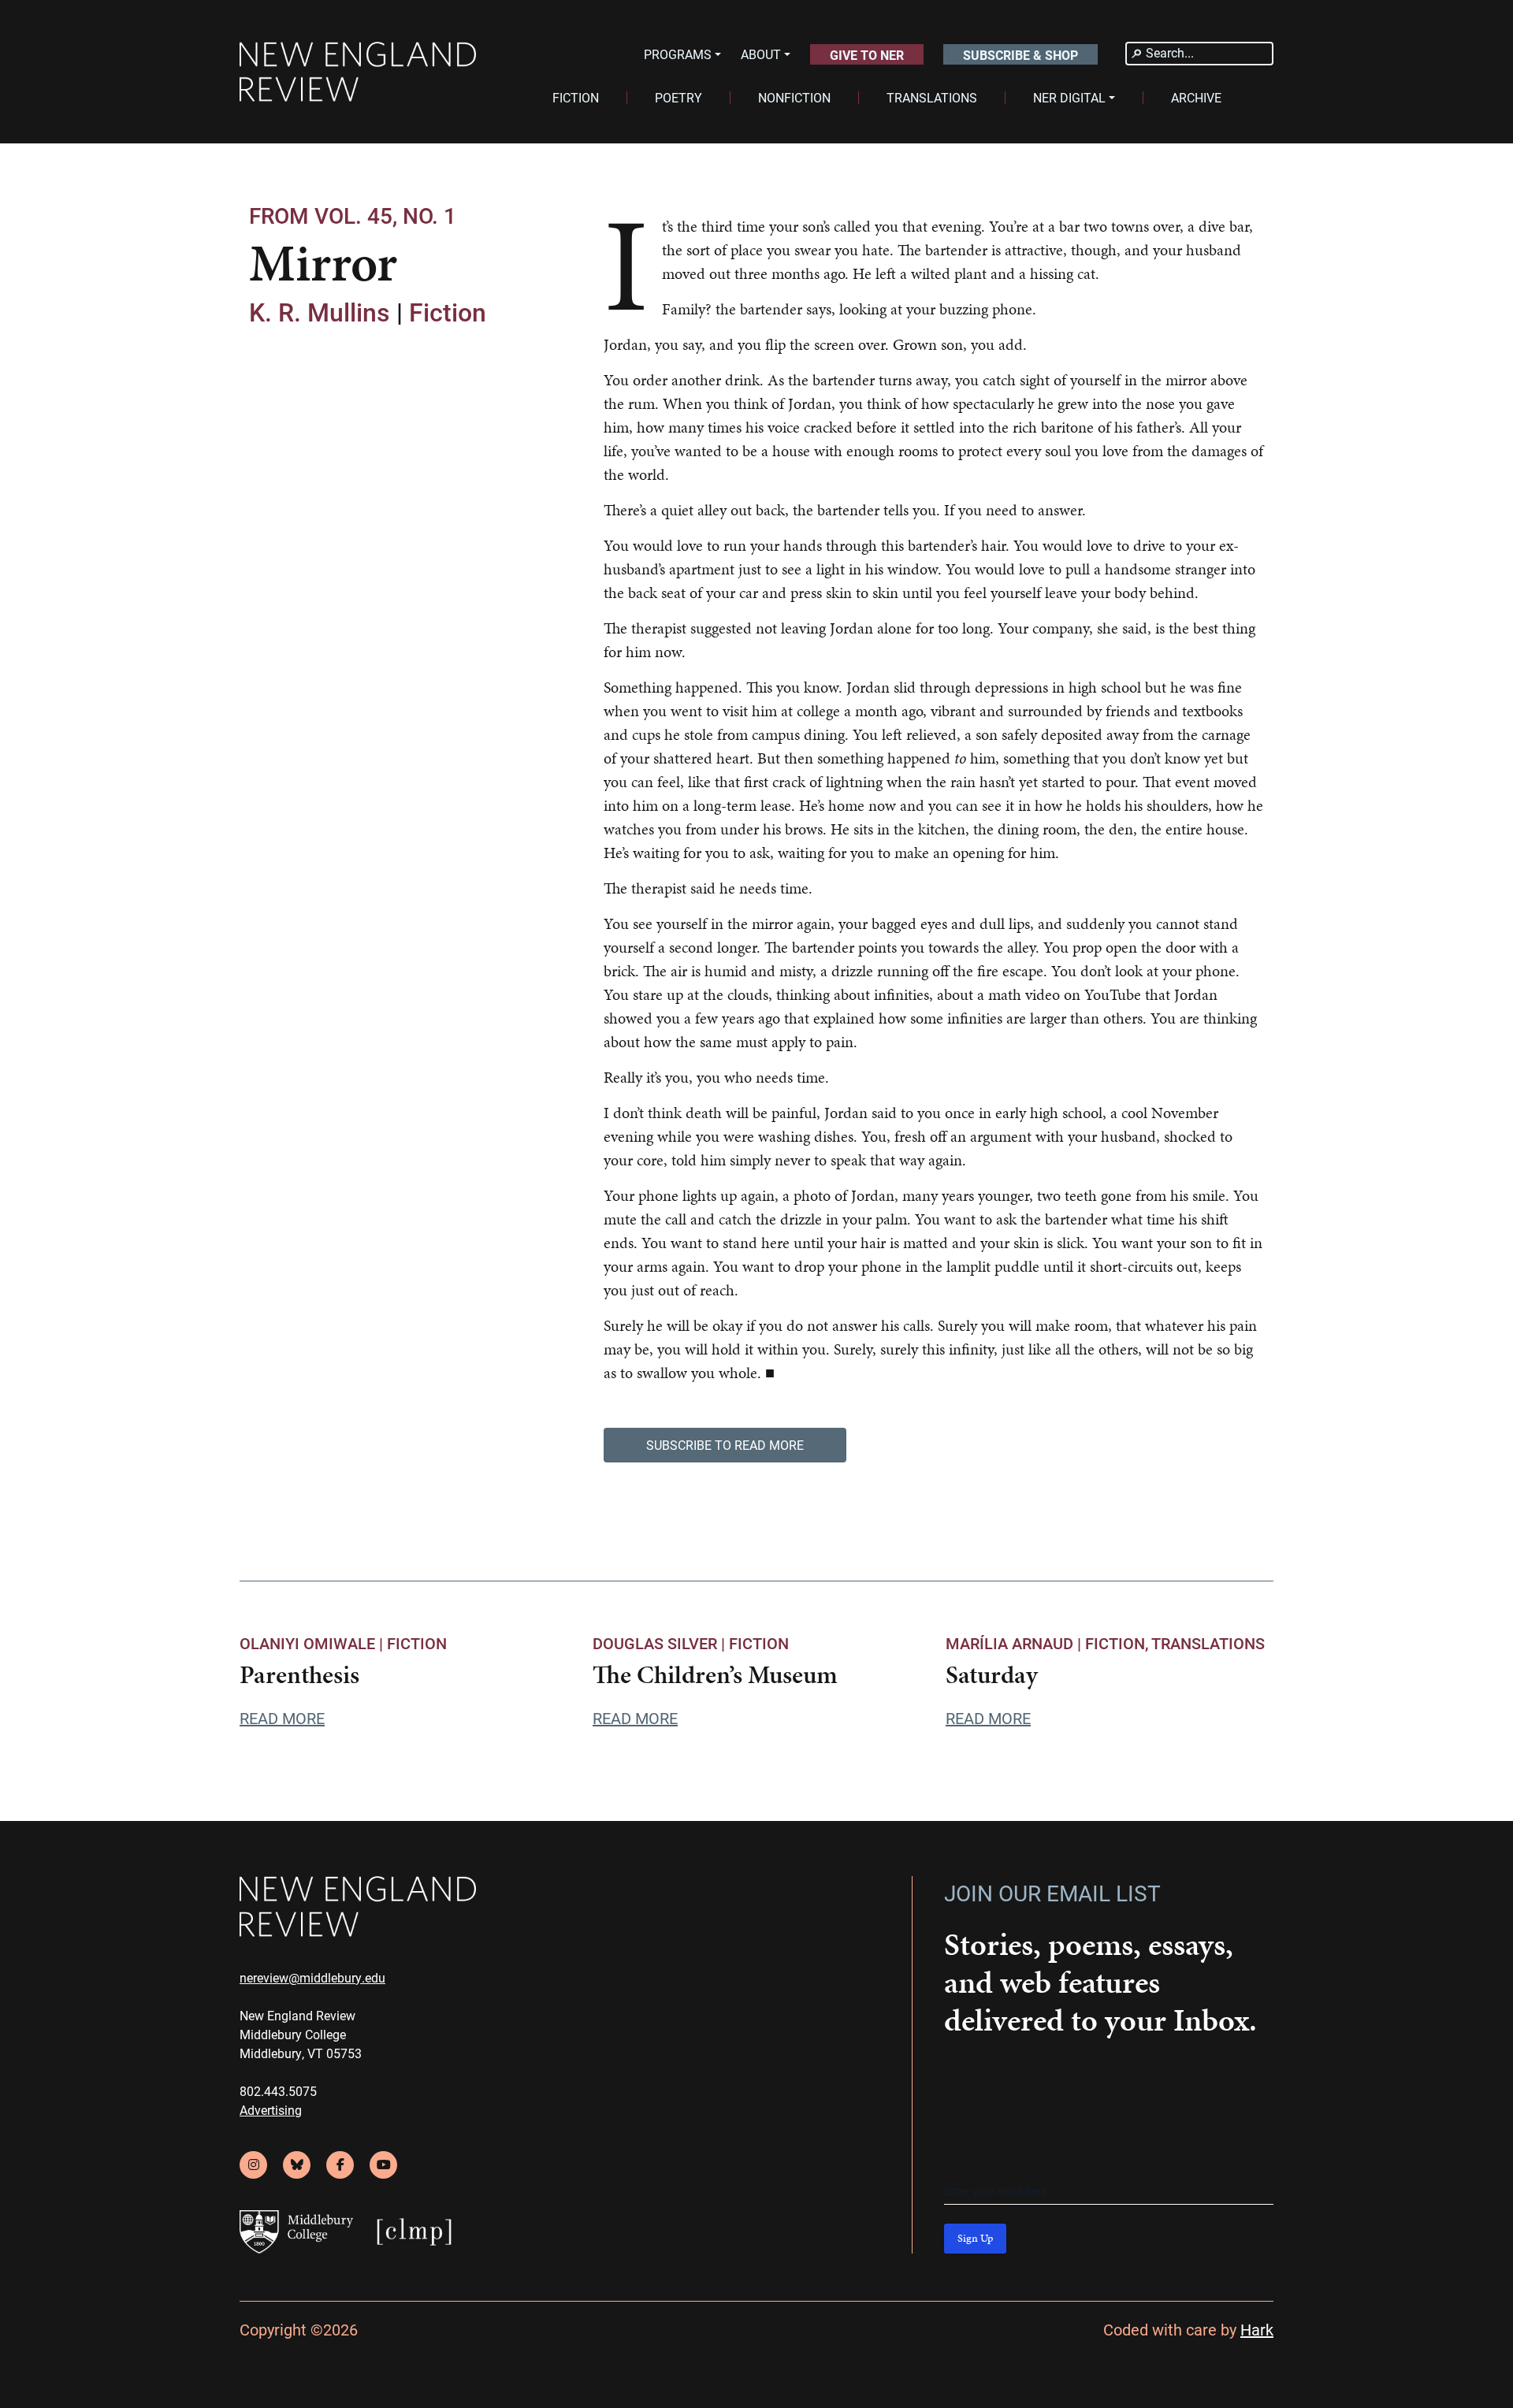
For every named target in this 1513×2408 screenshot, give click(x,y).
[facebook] (340, 2165)
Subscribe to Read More (725, 1445)
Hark (1257, 2329)
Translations (1208, 1643)
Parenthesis (299, 1675)
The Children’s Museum (715, 1675)
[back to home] (358, 72)
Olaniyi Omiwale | (313, 1643)
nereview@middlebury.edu (312, 1977)
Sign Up (975, 2238)
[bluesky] (297, 2165)
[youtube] (383, 2165)
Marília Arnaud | (1015, 1643)
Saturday (992, 1675)
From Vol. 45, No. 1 (353, 215)
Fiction (448, 312)
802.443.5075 (278, 2091)
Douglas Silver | (661, 1643)
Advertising (271, 2110)
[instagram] (253, 2165)
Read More (282, 1718)
